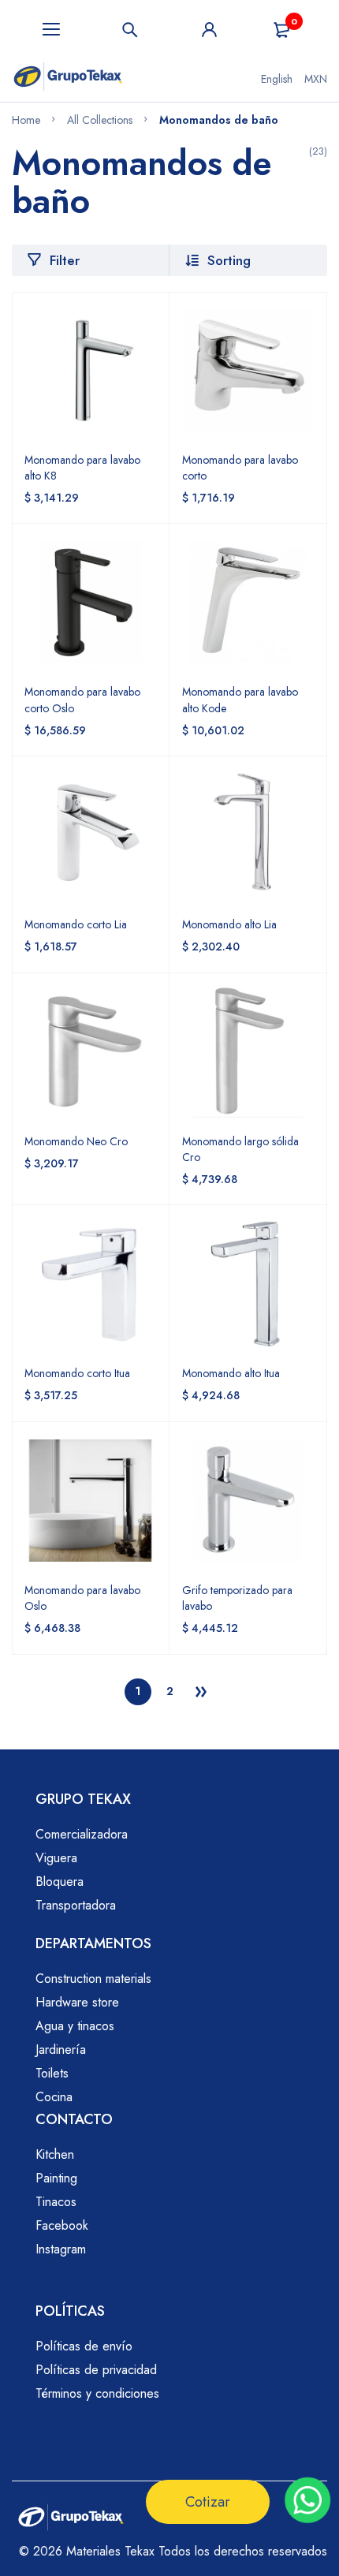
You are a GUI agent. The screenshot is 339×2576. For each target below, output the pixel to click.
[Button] (130, 30)
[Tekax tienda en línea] (68, 79)
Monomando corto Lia (76, 924)
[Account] (209, 30)
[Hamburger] (51, 30)
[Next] (201, 1692)
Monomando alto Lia (229, 924)
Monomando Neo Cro (76, 1141)
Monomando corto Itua (77, 1373)
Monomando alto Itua (231, 1373)
